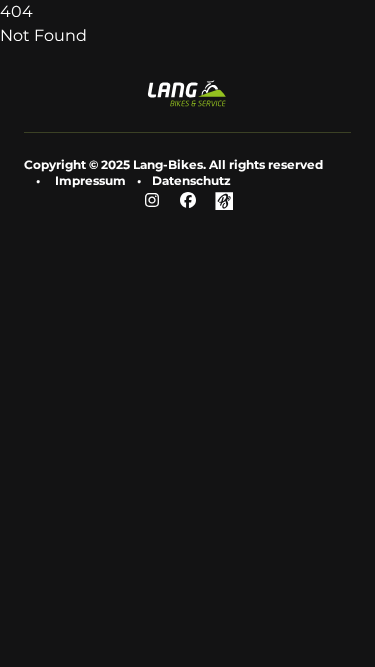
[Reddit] (152, 201)
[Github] (224, 201)
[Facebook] (188, 201)
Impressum (90, 180)
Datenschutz (191, 180)
